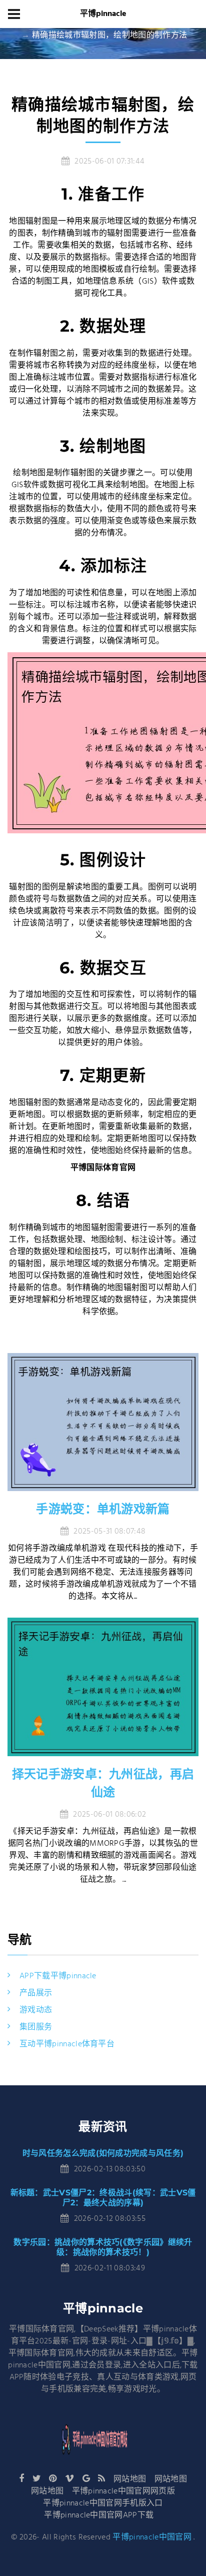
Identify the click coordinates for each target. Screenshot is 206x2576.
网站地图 (130, 2479)
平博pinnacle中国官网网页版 (123, 2491)
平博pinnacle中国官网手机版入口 (103, 2503)
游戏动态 (36, 2010)
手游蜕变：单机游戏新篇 (103, 1509)
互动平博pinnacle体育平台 (67, 2044)
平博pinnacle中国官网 (152, 2537)
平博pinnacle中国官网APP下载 (99, 2515)
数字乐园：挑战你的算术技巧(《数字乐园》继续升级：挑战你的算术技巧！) (103, 2247)
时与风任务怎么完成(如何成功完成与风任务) (103, 2153)
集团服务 (36, 2027)
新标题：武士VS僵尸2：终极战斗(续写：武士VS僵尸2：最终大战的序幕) (103, 2198)
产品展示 (36, 1993)
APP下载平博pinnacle (58, 1976)
